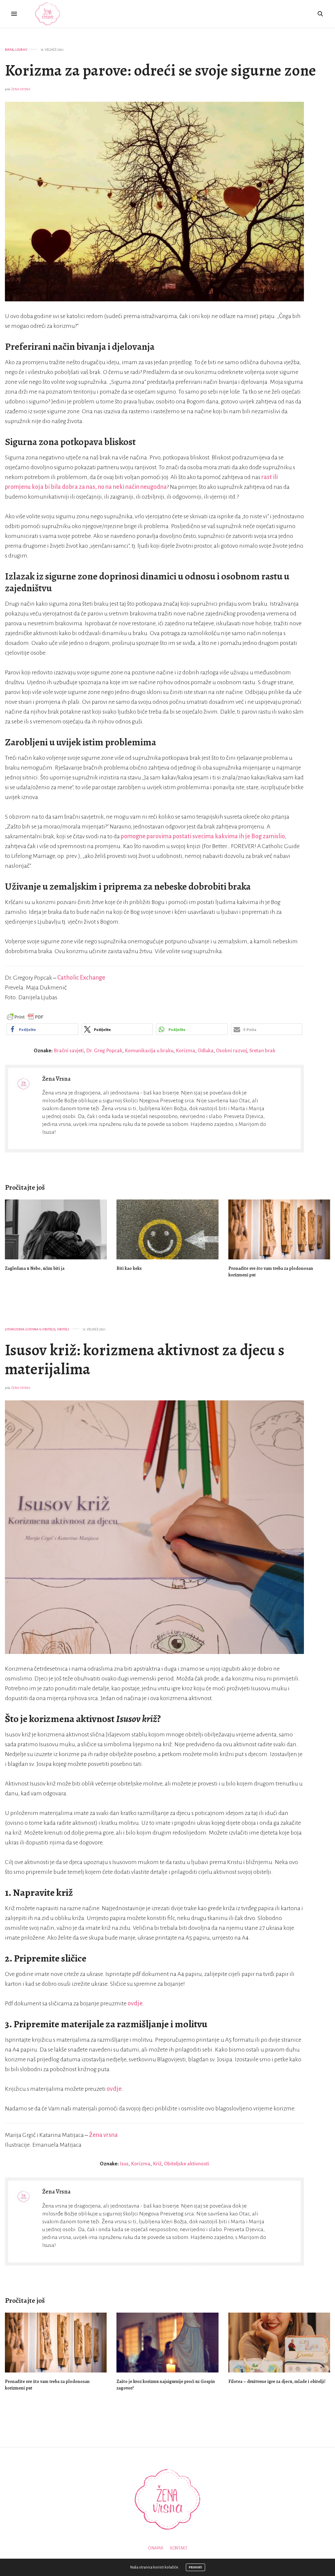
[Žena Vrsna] (48, 14)
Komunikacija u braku (149, 1050)
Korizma (185, 1050)
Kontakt (179, 2548)
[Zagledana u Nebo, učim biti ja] (56, 1229)
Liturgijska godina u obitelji (30, 1329)
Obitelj (63, 1329)
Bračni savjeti (69, 1050)
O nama (156, 2548)
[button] (42, 1029)
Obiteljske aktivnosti (186, 2164)
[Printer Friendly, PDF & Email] (25, 1017)
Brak (9, 50)
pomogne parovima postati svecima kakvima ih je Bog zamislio (203, 836)
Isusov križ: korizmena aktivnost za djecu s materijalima (145, 1359)
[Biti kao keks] (167, 1229)
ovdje (135, 2003)
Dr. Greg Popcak (104, 1050)
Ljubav (21, 50)
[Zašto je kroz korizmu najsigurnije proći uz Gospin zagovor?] (167, 2343)
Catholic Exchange (81, 978)
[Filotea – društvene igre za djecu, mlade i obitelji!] (279, 2343)
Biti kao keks (129, 1268)
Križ (157, 2164)
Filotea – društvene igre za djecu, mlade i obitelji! (277, 2381)
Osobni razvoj (231, 1050)
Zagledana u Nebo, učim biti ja (35, 1268)
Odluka (206, 1050)
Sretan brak (262, 1050)
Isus (124, 2164)
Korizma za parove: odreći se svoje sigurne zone (160, 70)
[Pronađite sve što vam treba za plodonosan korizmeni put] (279, 1229)
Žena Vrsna (21, 89)
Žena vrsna (103, 2135)
